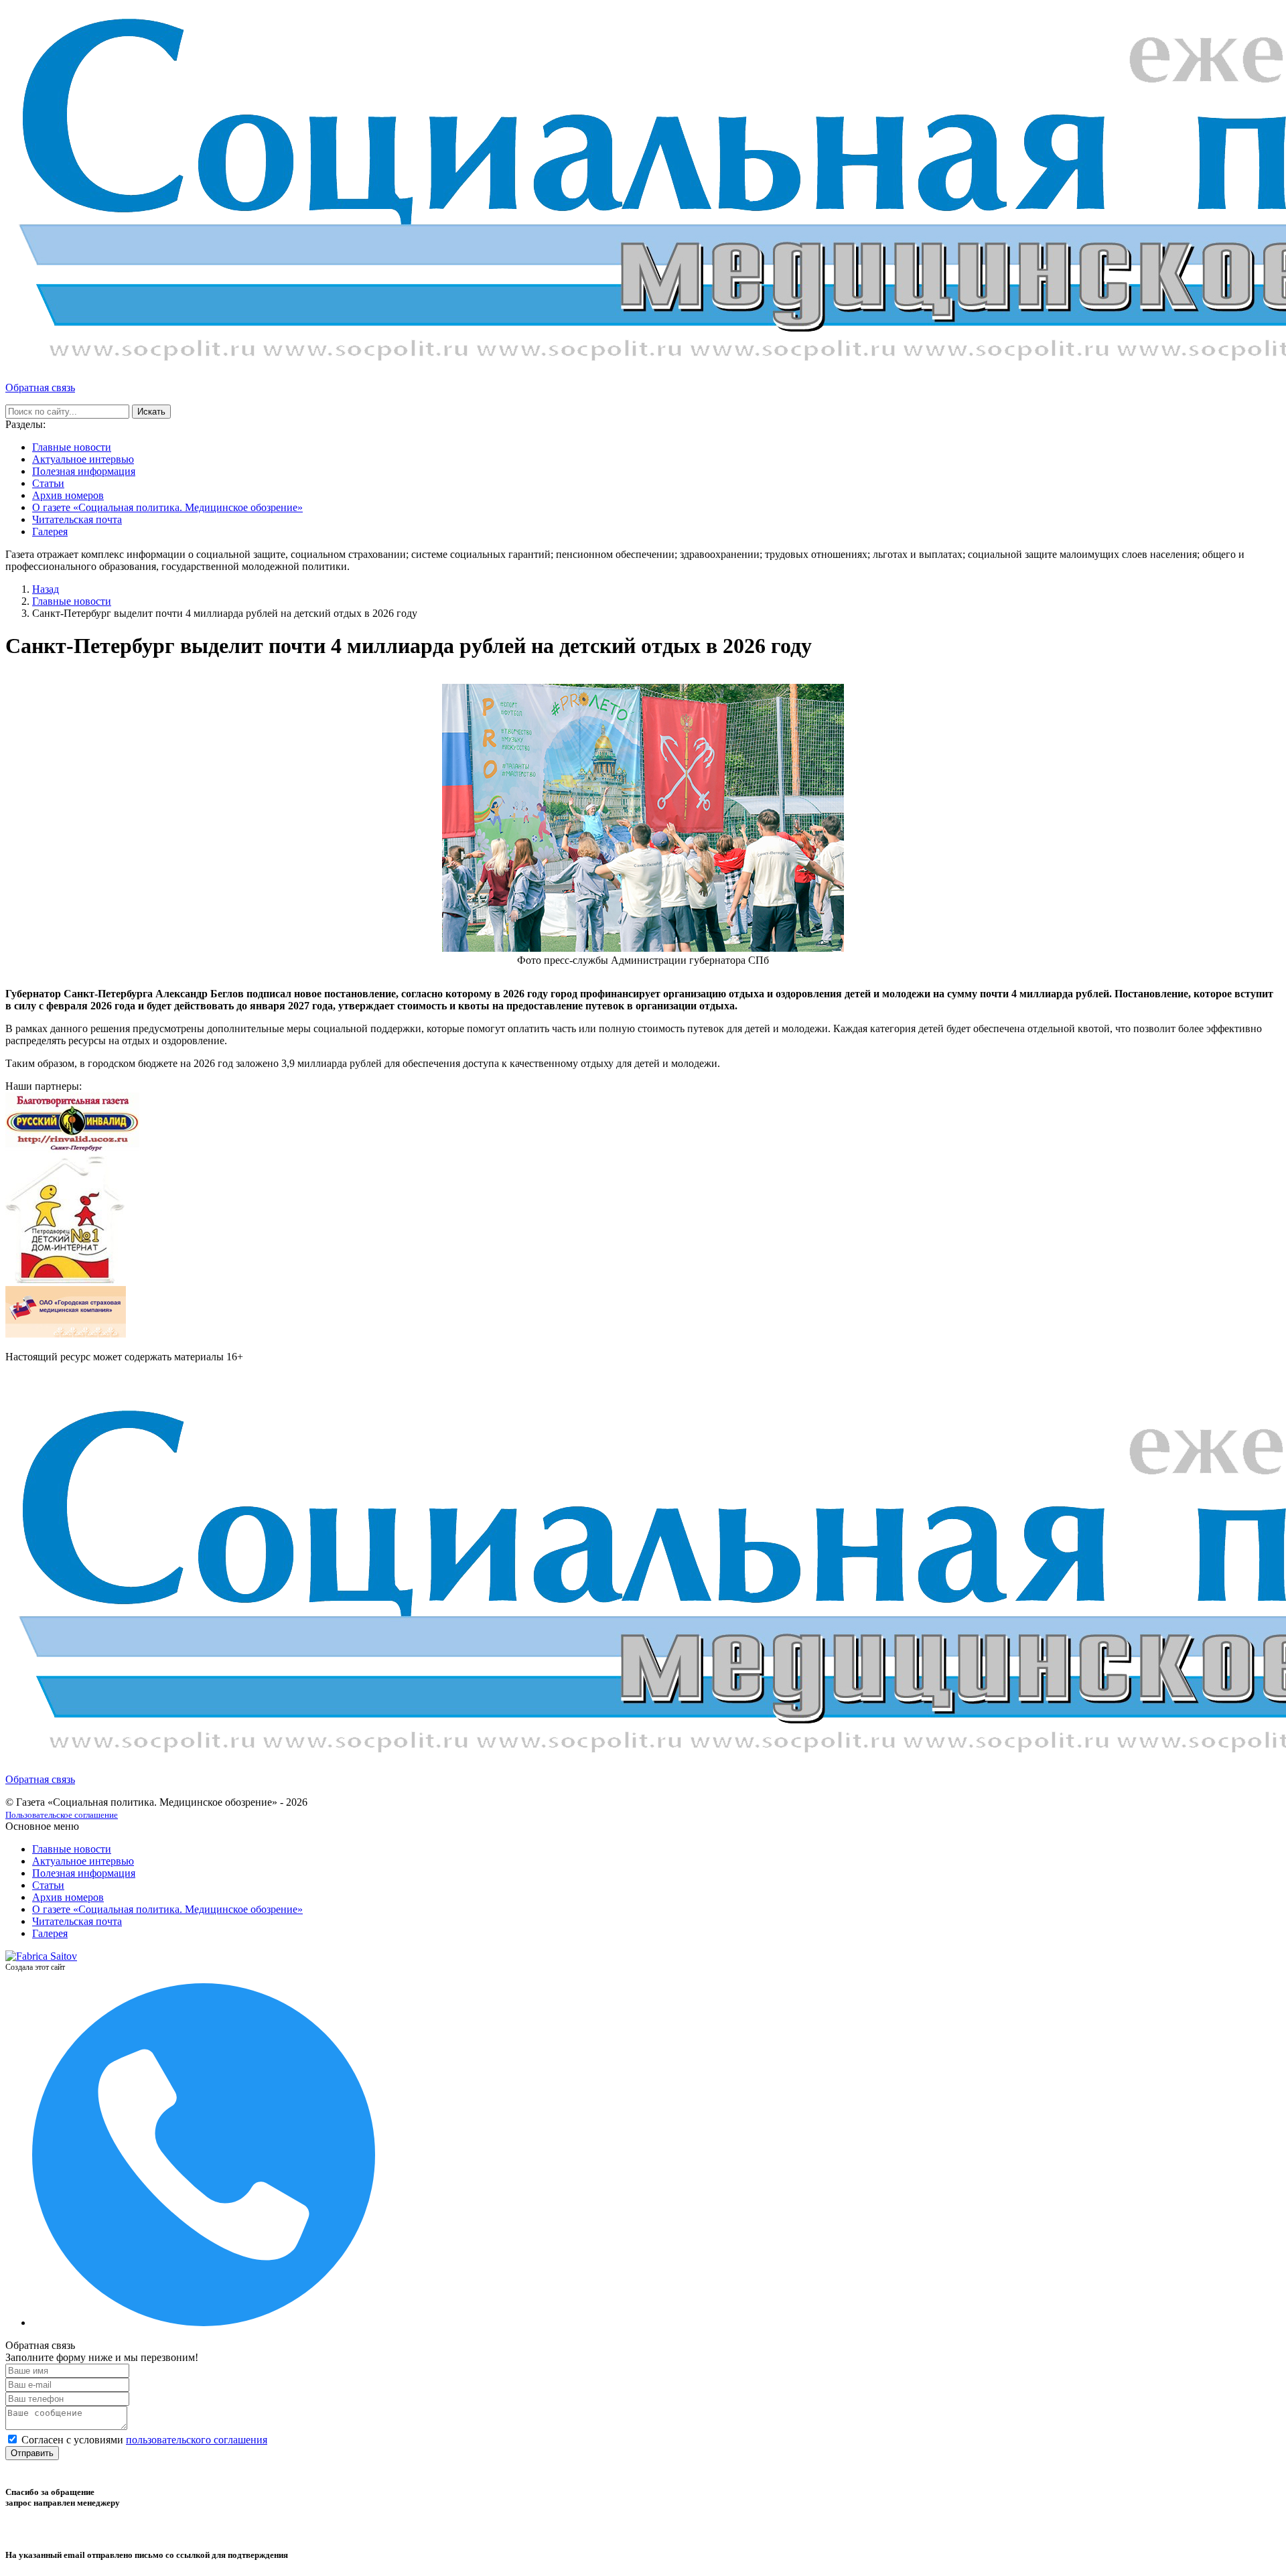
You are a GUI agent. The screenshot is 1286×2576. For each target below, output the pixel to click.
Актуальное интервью (83, 459)
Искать (151, 412)
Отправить (32, 2453)
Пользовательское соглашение (62, 1815)
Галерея (50, 531)
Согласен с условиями (144, 2440)
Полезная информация (84, 471)
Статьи (48, 483)
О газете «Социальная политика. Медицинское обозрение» (167, 507)
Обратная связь (40, 387)
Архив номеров (68, 495)
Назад (46, 589)
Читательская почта (77, 519)
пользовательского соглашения (197, 2440)
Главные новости (72, 447)
